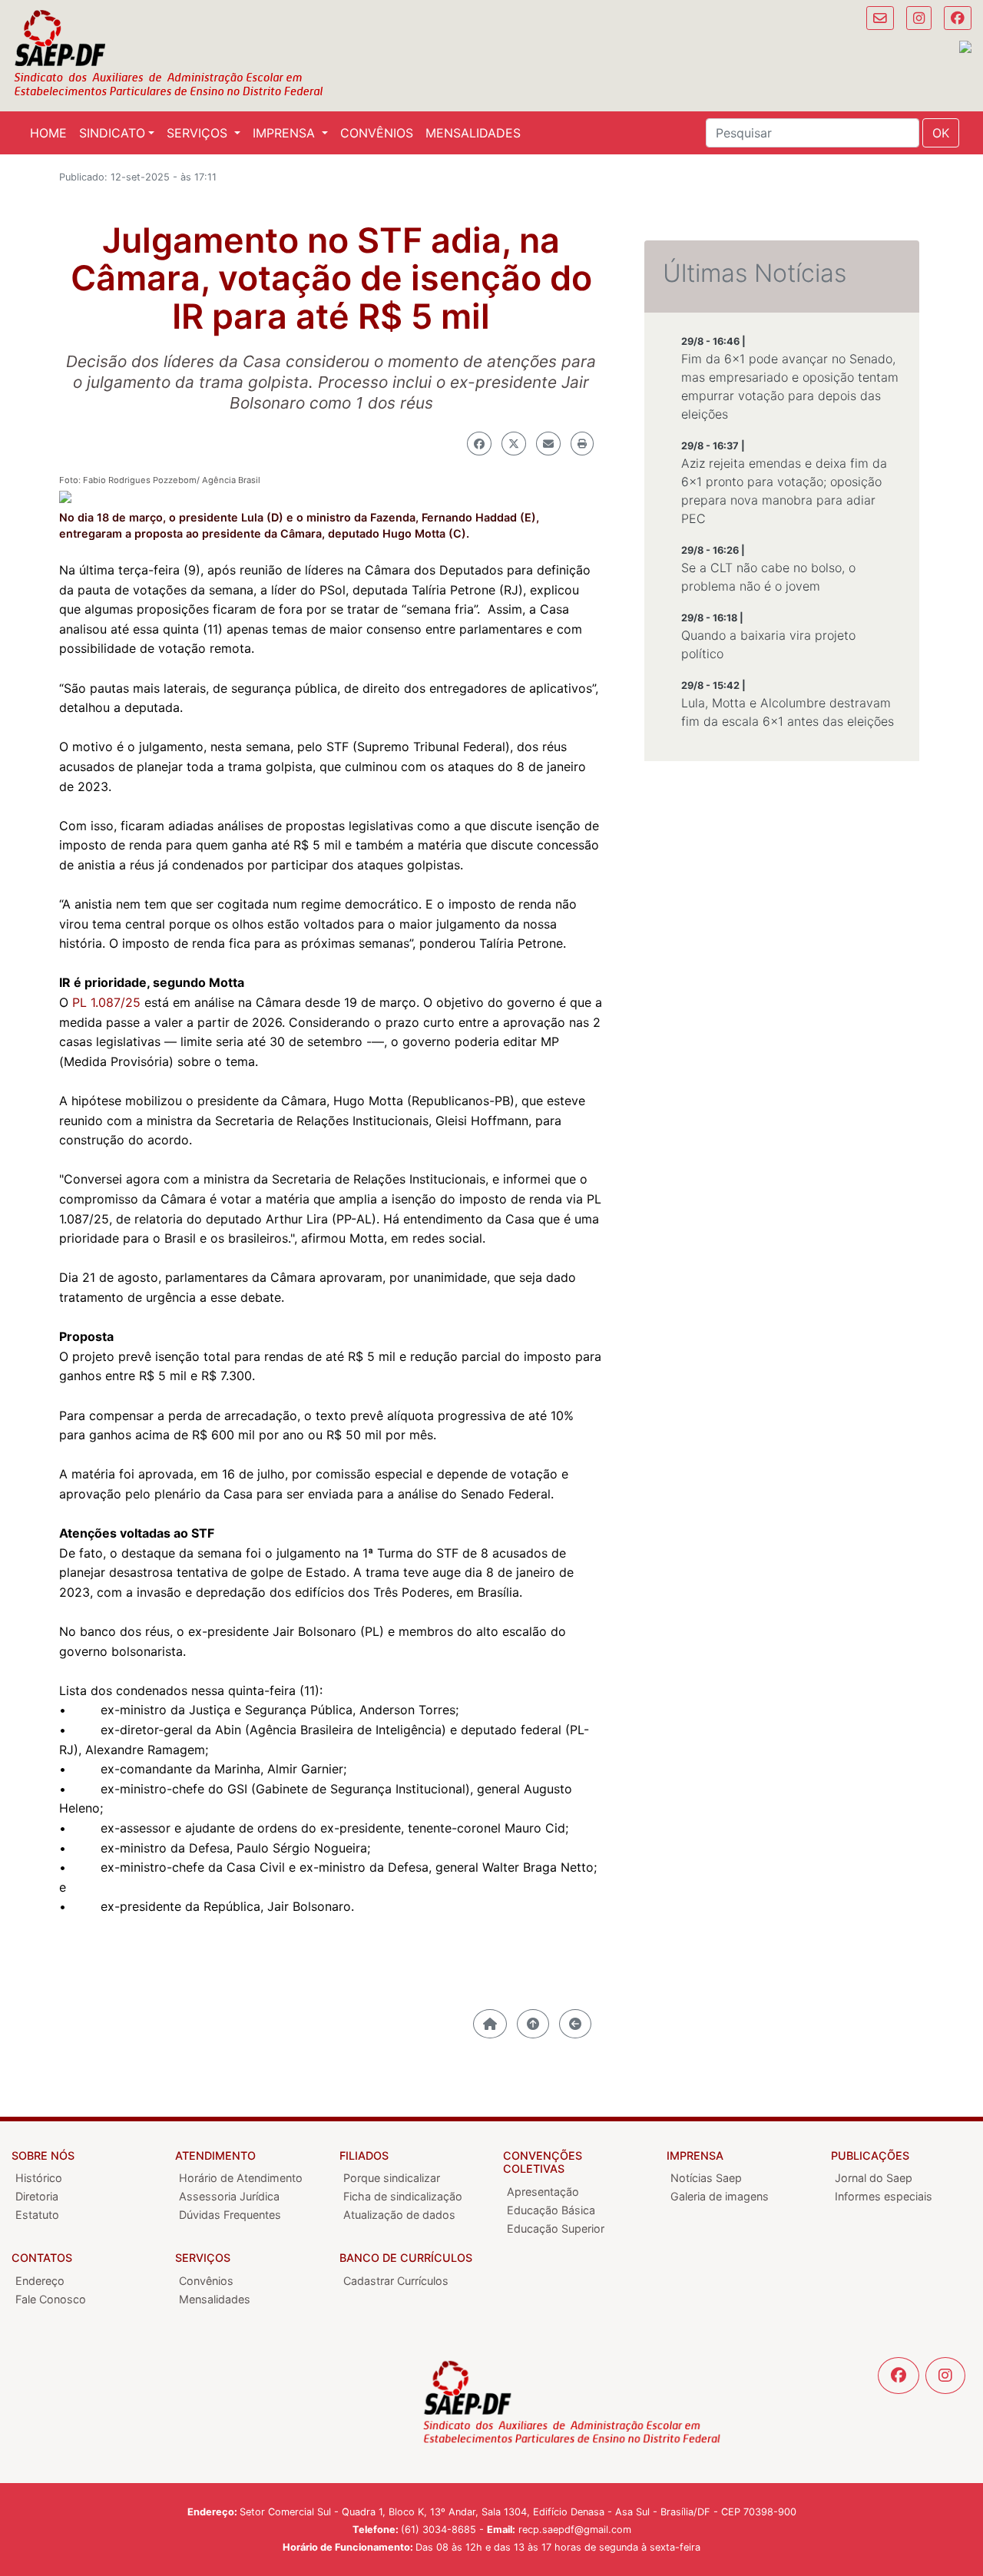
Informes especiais (884, 2196)
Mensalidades (215, 2299)
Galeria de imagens (720, 2196)
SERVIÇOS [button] (199, 133)
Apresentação (543, 2192)
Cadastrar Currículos (396, 2281)
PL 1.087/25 (106, 1002)
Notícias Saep (706, 2178)
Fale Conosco (51, 2299)
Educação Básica (551, 2210)
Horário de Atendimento (241, 2178)
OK (941, 133)
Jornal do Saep (874, 2178)
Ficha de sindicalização (403, 2196)
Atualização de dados (399, 2215)
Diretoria (37, 2196)
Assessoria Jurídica (229, 2196)
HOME (48, 133)
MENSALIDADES (473, 133)
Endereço (40, 2281)
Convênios (206, 2281)
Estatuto (37, 2215)
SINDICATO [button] (112, 133)
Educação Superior (556, 2228)
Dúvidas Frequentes (230, 2215)
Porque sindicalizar (392, 2178)
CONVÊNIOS (377, 133)
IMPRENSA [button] (286, 133)
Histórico (39, 2178)
